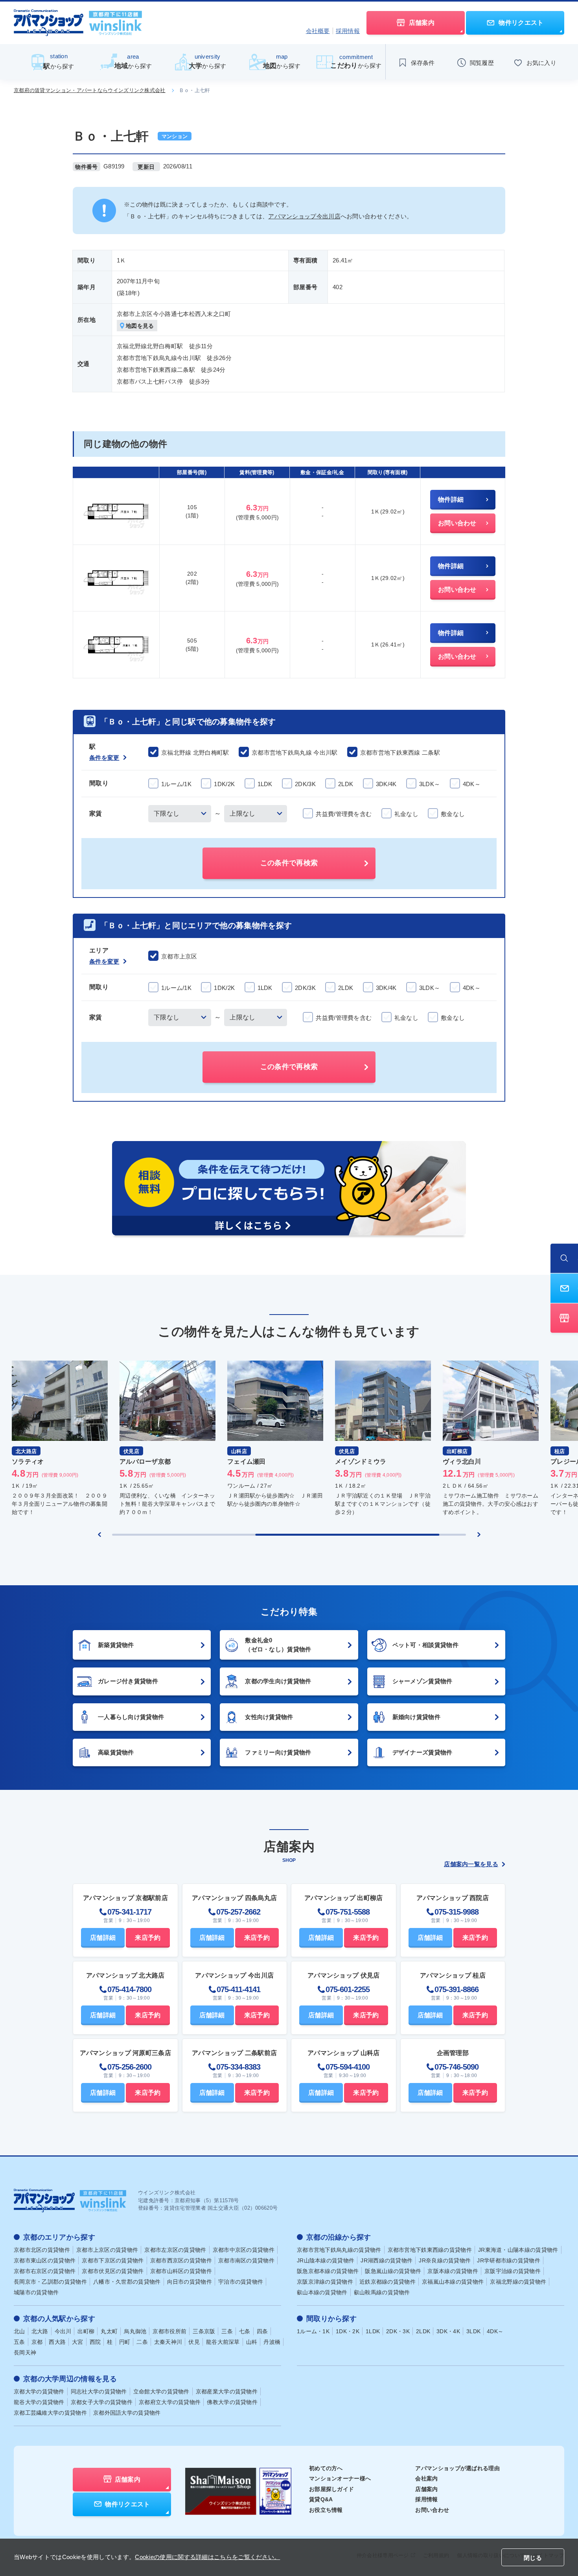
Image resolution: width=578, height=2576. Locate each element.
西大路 (57, 2342)
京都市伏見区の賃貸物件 (113, 2271)
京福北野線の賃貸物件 (518, 2282)
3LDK (473, 2331)
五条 (19, 2342)
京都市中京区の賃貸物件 (244, 2250)
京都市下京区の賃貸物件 (113, 2260)
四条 (262, 2331)
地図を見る (140, 326)
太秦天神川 (168, 2342)
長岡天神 (25, 2353)
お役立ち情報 (326, 2510)
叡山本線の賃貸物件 (322, 2292)
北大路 (40, 2331)
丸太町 (109, 2331)
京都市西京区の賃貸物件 (181, 2260)
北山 (19, 2331)
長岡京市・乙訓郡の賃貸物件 (50, 2282)
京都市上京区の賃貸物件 (107, 2250)
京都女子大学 (102, 2402)
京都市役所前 (169, 2331)
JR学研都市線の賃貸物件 (509, 2260)
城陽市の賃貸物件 (36, 2292)
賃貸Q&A (321, 2499)
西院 (95, 2342)
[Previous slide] (99, 1535)
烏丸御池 (135, 2331)
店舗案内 (426, 2489)
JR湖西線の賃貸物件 (387, 2260)
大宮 (78, 2342)
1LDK (373, 2331)
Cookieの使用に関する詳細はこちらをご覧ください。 (207, 2557)
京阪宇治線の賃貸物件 (513, 2271)
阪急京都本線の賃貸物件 (328, 2271)
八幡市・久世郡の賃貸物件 (127, 2282)
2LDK (423, 2331)
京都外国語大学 (127, 2413)
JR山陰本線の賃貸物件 (326, 2260)
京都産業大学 (227, 2391)
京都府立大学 (170, 2402)
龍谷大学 (39, 2402)
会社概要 (318, 31)
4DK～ (495, 2331)
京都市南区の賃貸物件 (246, 2260)
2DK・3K (398, 2331)
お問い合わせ (432, 2510)
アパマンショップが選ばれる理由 (457, 2468)
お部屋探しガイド (331, 2489)
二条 (142, 2342)
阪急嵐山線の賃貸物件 (393, 2271)
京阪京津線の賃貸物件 (325, 2282)
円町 (125, 2342)
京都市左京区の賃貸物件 (175, 2250)
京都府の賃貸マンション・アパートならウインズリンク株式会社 (90, 90)
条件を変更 (104, 758)
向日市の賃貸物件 (190, 2282)
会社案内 (426, 2478)
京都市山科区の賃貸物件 (181, 2271)
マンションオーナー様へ (340, 2478)
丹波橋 (272, 2342)
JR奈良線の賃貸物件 (445, 2260)
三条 (227, 2331)
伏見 (194, 2342)
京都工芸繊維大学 (50, 2413)
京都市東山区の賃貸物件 (45, 2260)
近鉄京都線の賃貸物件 (387, 2282)
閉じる (533, 2558)
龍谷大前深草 (223, 2342)
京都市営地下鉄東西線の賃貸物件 (430, 2250)
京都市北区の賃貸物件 (42, 2250)
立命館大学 (161, 2391)
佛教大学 (232, 2402)
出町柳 (86, 2331)
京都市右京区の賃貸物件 (45, 2271)
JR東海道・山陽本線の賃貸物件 (518, 2250)
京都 (37, 2342)
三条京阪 (204, 2331)
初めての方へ (326, 2468)
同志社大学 (99, 2391)
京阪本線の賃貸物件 (453, 2271)
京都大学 (39, 2391)
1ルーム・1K (313, 2331)
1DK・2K (348, 2331)
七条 (245, 2331)
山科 (252, 2342)
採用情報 (348, 31)
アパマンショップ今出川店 (304, 216)
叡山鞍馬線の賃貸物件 (382, 2292)
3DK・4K (448, 2331)
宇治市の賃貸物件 (241, 2282)
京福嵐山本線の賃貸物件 (453, 2282)
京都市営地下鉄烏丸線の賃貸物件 (339, 2250)
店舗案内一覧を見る (471, 1864)
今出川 (63, 2331)
